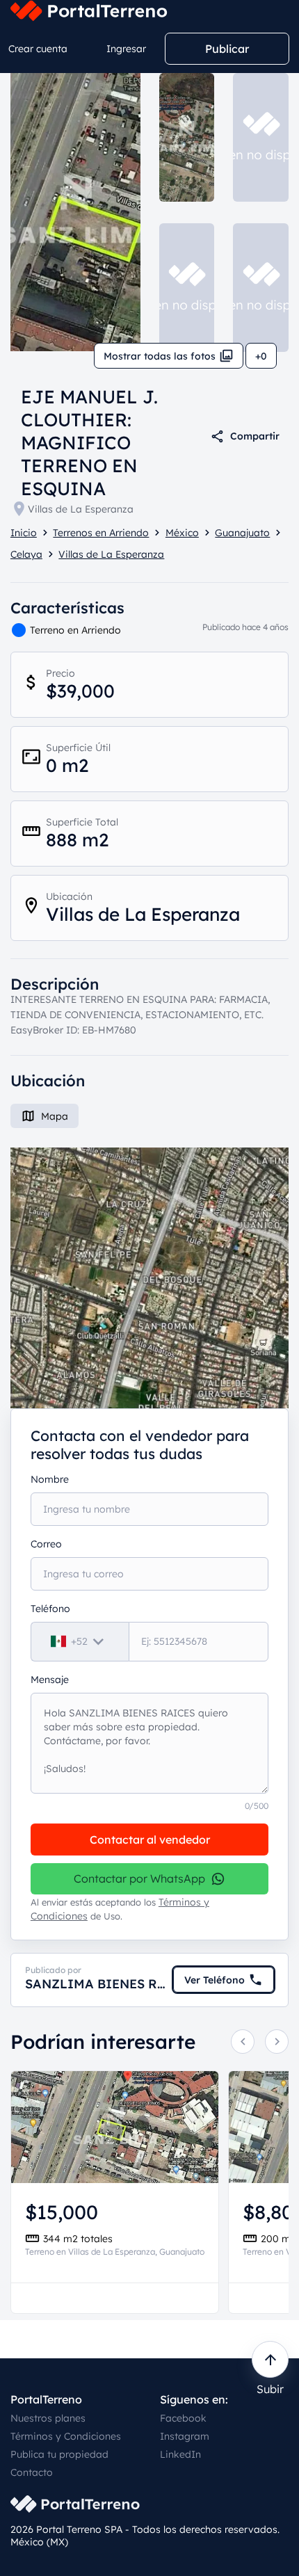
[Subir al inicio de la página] (270, 2359)
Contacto (32, 2472)
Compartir (255, 436)
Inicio (24, 533)
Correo (46, 1544)
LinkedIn (180, 2454)
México (182, 533)
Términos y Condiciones (66, 2436)
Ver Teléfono (215, 1980)
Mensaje (50, 1680)
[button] (149, 1278)
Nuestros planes (48, 2418)
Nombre (50, 1479)
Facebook (183, 2418)
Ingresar (126, 49)
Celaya (26, 554)
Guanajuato (242, 533)
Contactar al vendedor (150, 1840)
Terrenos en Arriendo (101, 533)
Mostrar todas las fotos (160, 356)
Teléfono (50, 1609)
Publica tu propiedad (59, 2454)
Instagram (185, 2436)
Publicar (227, 49)
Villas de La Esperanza (81, 509)
